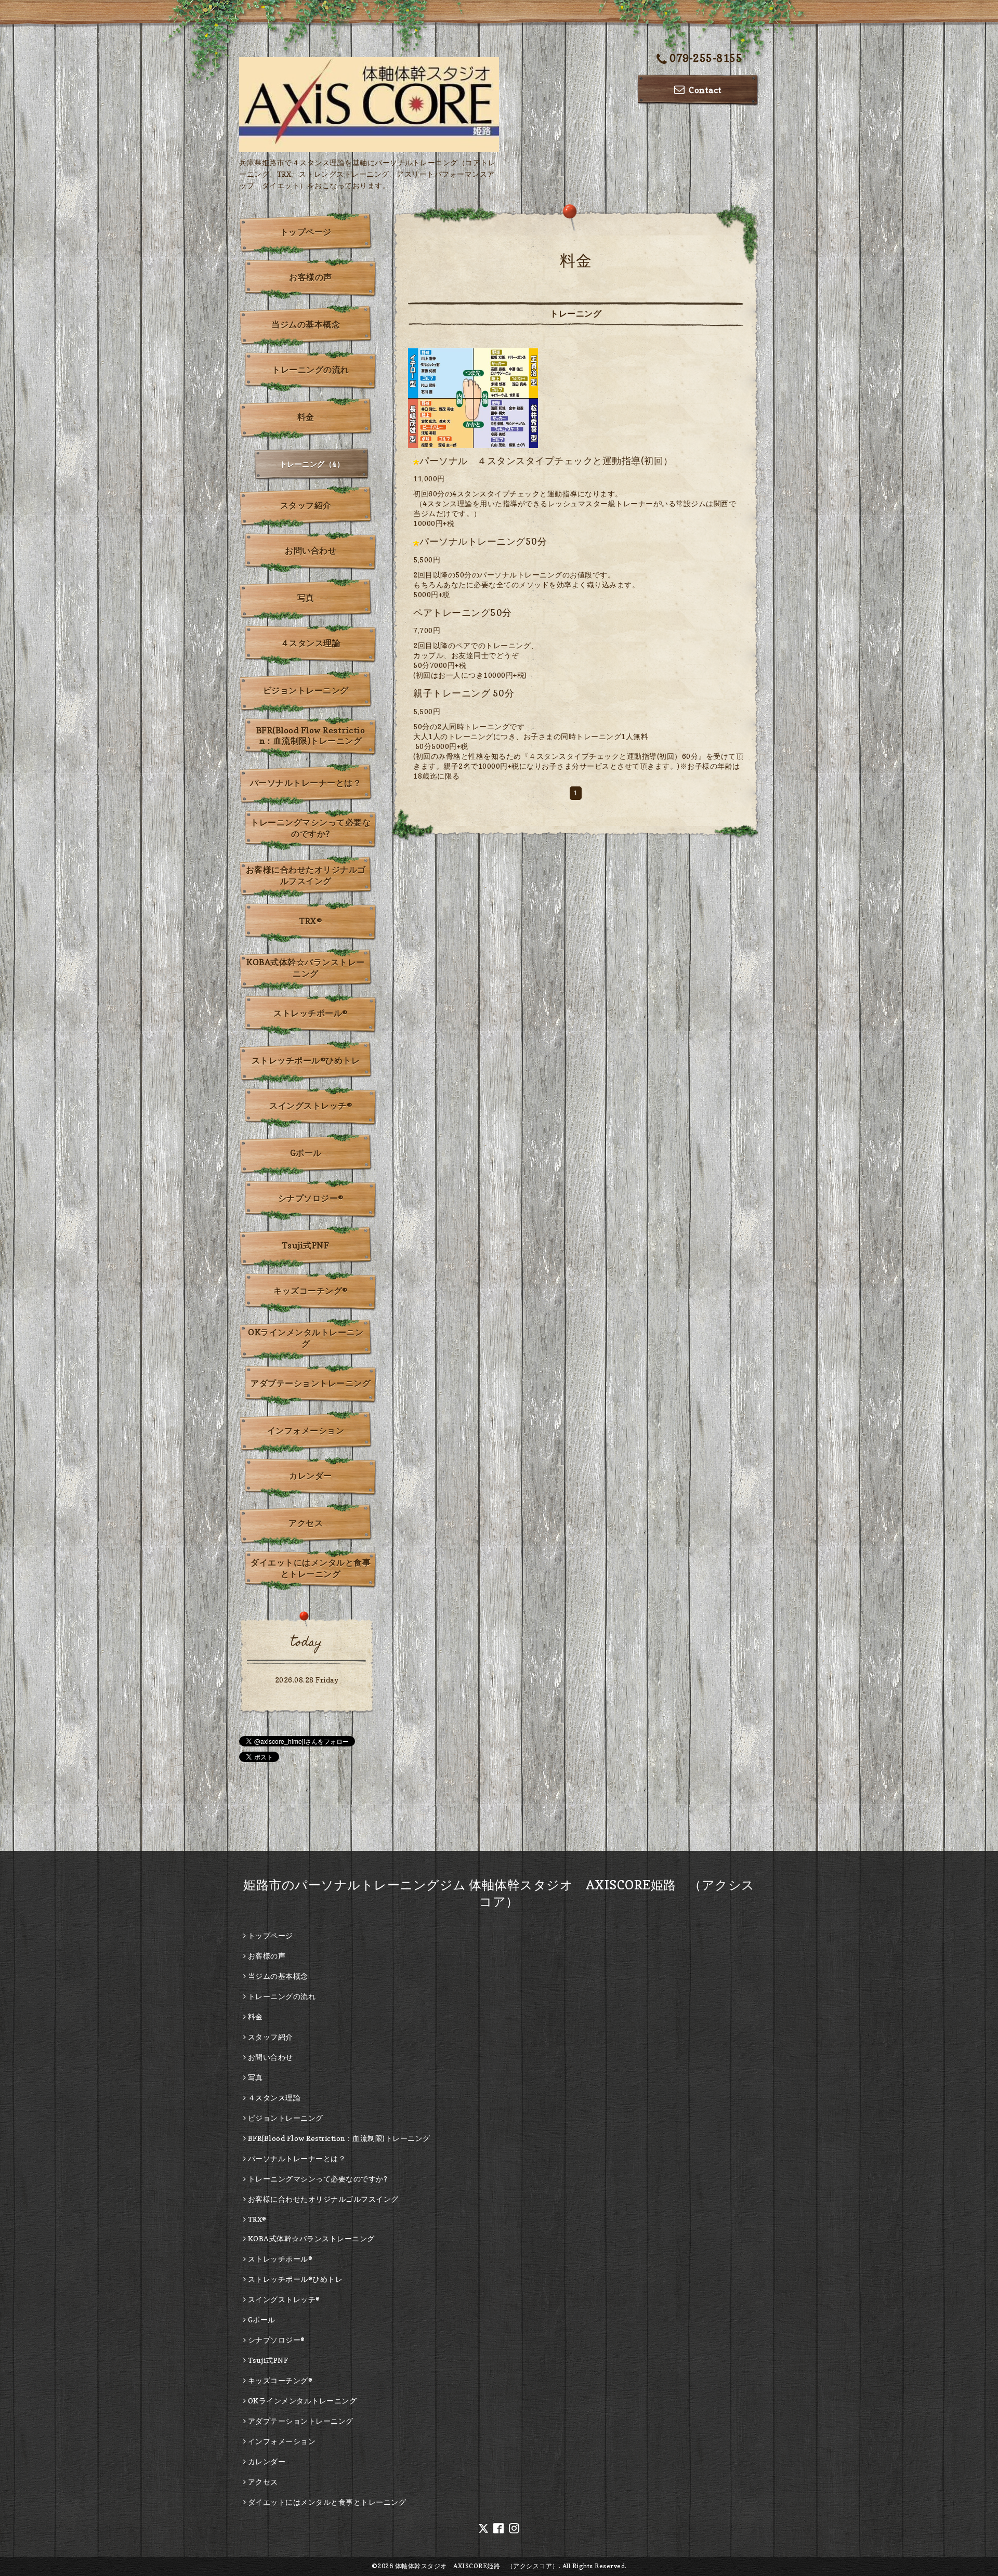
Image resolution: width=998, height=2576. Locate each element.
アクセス (306, 1523)
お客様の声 (311, 277)
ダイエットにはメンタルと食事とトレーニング (311, 1568)
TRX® (311, 921)
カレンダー (311, 1476)
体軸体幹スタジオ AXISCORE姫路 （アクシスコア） (477, 2566)
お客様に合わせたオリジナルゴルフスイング (306, 875)
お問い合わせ (311, 550)
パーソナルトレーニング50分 (483, 541)
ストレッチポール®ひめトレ (306, 1060)
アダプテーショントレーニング (311, 1383)
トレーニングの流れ (311, 370)
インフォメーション (306, 1430)
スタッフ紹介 (306, 505)
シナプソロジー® (311, 1198)
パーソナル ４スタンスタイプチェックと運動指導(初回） (546, 461)
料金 (306, 417)
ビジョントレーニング (306, 690)
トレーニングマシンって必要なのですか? (311, 828)
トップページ (306, 232)
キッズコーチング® (311, 1291)
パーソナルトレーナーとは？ (306, 783)
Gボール (306, 1153)
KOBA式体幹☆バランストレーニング (306, 968)
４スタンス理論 (311, 643)
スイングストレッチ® (311, 1106)
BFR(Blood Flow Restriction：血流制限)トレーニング (311, 735)
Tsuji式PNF (306, 1245)
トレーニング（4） (312, 464)
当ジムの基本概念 (306, 324)
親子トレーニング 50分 (464, 693)
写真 (306, 598)
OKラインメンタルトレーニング (306, 1338)
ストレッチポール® (311, 1013)
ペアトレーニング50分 (463, 613)
